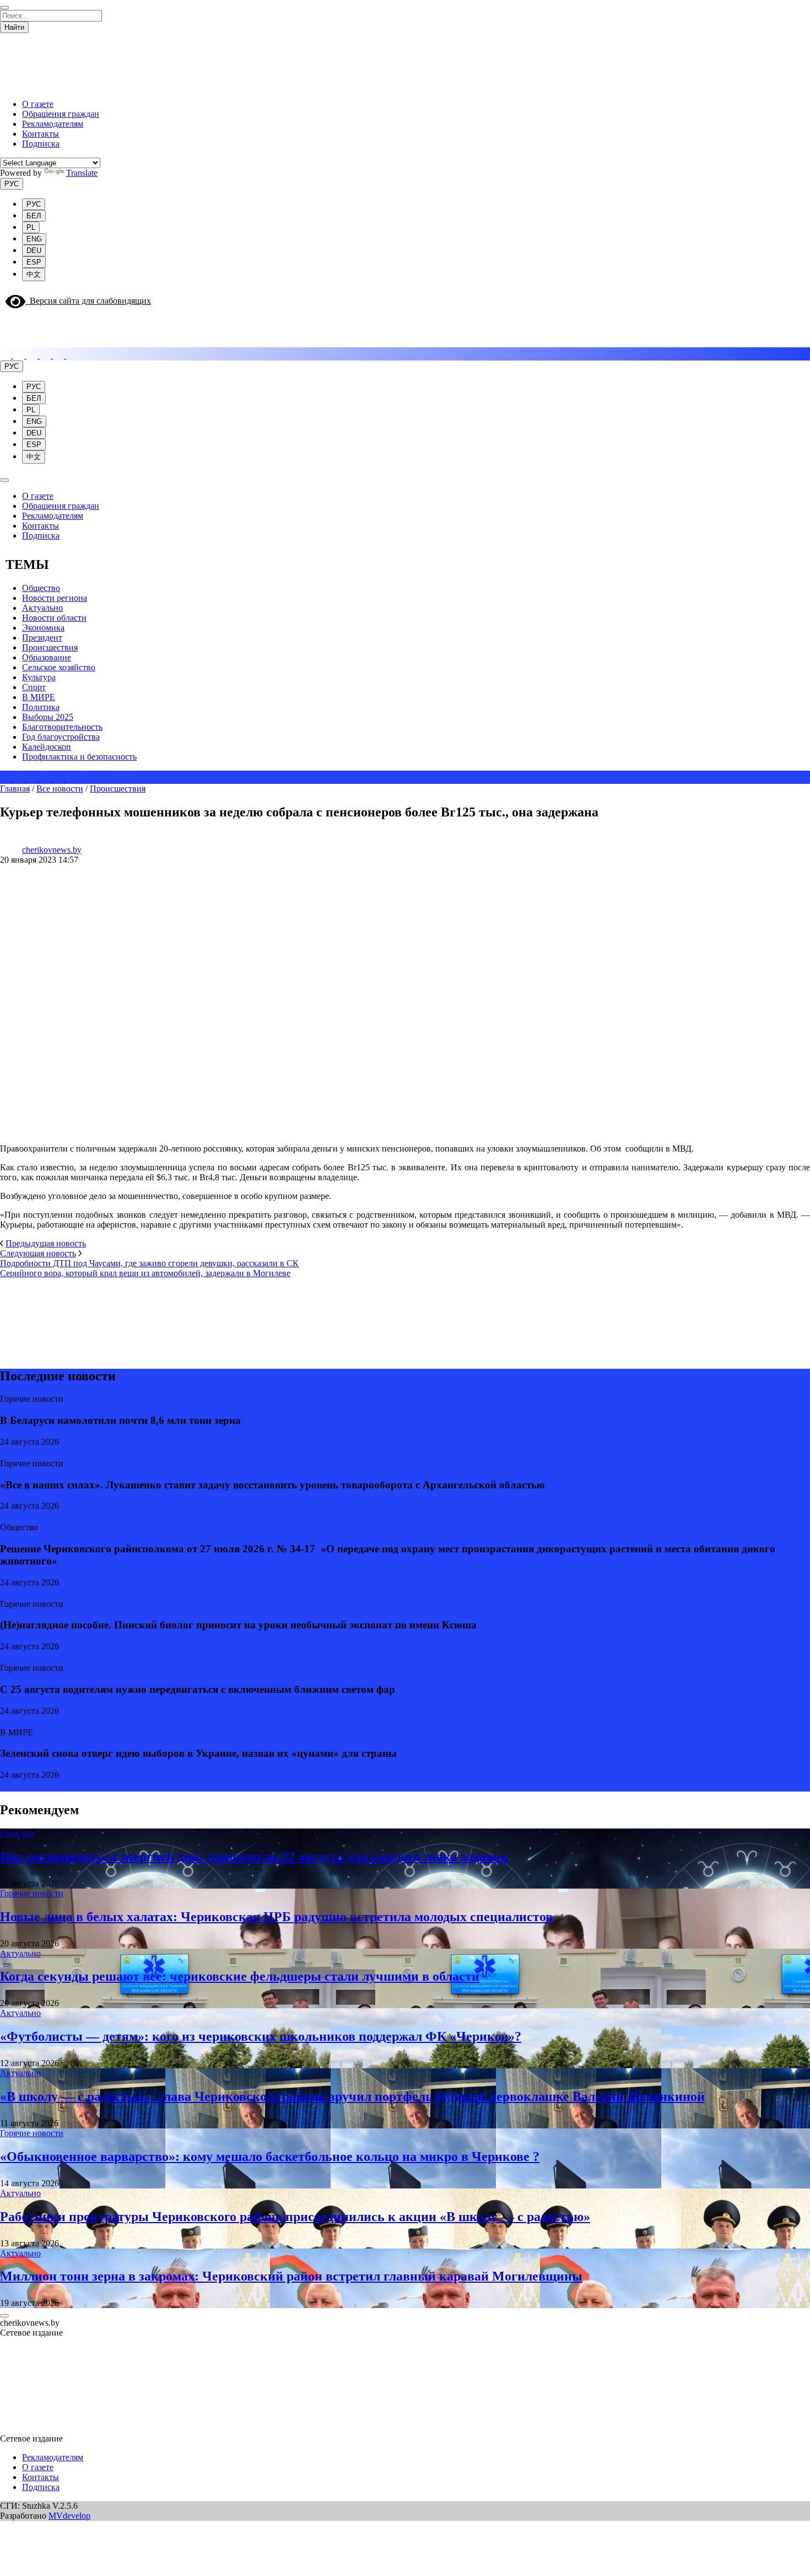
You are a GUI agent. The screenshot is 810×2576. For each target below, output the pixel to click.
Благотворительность (62, 727)
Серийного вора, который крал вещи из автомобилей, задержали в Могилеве (145, 1273)
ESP (34, 262)
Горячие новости (32, 1893)
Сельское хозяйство (59, 667)
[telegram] (20, 355)
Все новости (60, 789)
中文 (34, 274)
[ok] (60, 355)
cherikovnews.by (52, 850)
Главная (15, 789)
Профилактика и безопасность (79, 757)
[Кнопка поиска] (7, 325)
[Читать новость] (5, 1453)
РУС (12, 184)
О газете (38, 104)
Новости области (54, 618)
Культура (39, 677)
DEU (34, 251)
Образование (47, 657)
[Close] (4, 8)
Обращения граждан (61, 114)
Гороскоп (17, 1833)
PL (31, 227)
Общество (41, 588)
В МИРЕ (39, 697)
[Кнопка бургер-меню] (8, 342)
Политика (41, 707)
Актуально (42, 608)
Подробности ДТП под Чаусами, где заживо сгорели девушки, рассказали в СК (149, 1263)
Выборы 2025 (48, 717)
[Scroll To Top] (4, 2316)
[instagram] (7, 355)
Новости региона (55, 598)
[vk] (46, 355)
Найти (14, 27)
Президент (42, 638)
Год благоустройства (61, 737)
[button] (7, 2349)
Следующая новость (38, 1253)
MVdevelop (69, 2516)
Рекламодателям (53, 124)
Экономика (43, 628)
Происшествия (50, 647)
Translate (82, 173)
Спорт (34, 687)
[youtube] (72, 355)
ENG (34, 239)
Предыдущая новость (46, 1243)
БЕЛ (34, 216)
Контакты (40, 134)
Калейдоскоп (47, 747)
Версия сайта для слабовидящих (88, 301)
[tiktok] (33, 355)
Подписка (41, 144)
